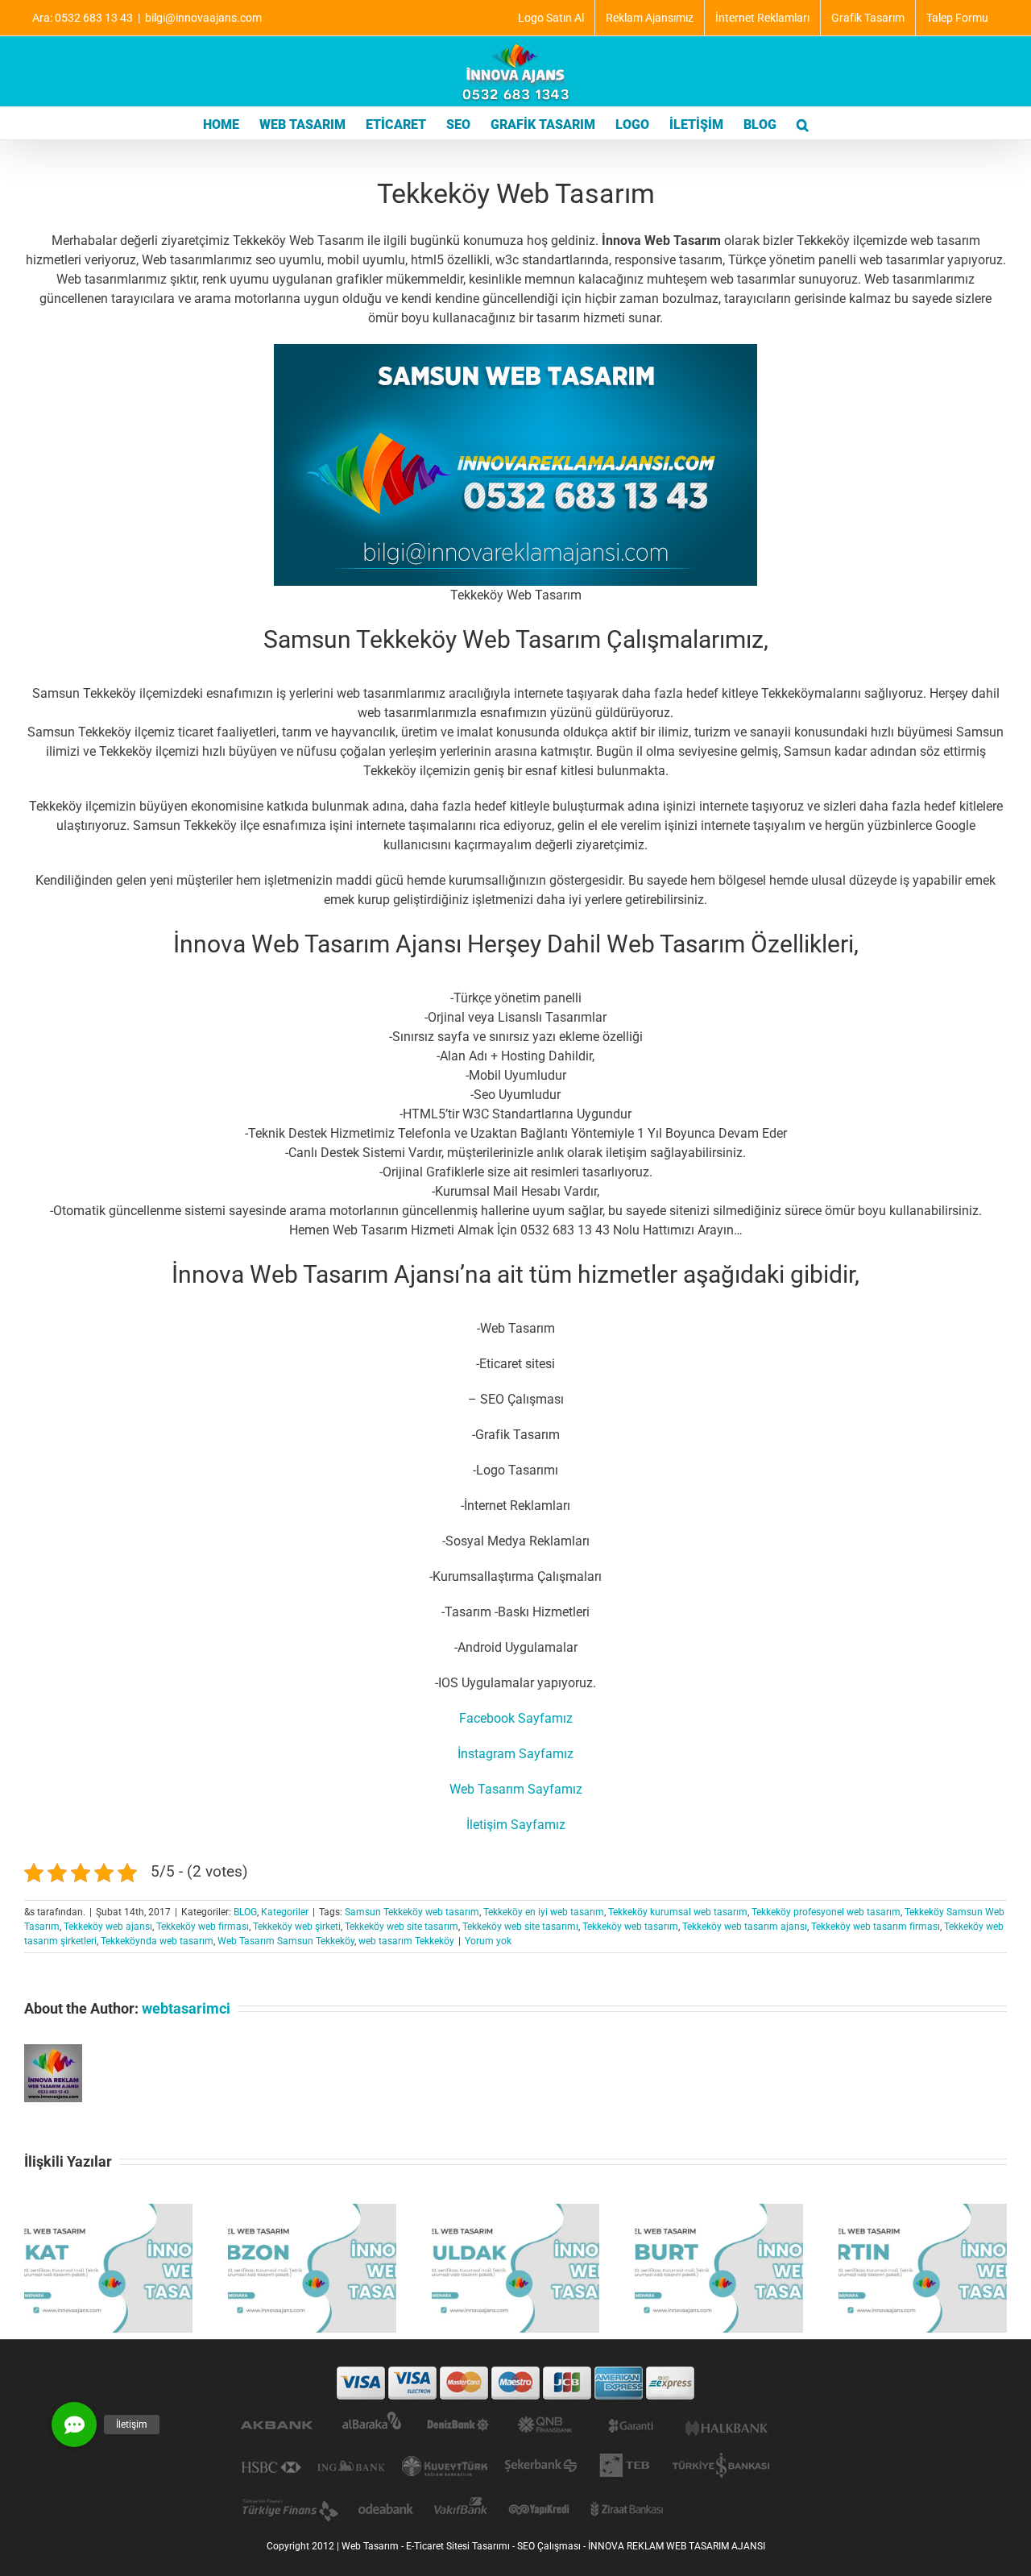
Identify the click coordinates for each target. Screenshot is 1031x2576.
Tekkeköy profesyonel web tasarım (826, 1912)
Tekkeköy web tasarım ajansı (745, 1927)
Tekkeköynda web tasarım (157, 1941)
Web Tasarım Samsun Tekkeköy (286, 1941)
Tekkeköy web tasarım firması (876, 1927)
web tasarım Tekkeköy (406, 1941)
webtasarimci (186, 2008)
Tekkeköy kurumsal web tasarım (678, 1912)
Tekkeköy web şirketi (297, 1927)
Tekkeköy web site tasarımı (520, 1927)
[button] (803, 123)
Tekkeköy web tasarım (630, 1927)
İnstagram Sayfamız (515, 1754)
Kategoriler (285, 1912)
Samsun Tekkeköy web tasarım (412, 1912)
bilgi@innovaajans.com (203, 18)
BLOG (245, 1912)
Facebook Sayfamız (516, 1718)
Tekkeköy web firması (203, 1927)
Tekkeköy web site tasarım (402, 1927)
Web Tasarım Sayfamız (516, 1789)
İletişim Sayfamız (516, 1825)
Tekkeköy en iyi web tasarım (544, 1912)
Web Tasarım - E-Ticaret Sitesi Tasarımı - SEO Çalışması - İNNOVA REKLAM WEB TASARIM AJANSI (553, 2546)
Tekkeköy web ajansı (108, 1927)
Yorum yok (488, 1941)
